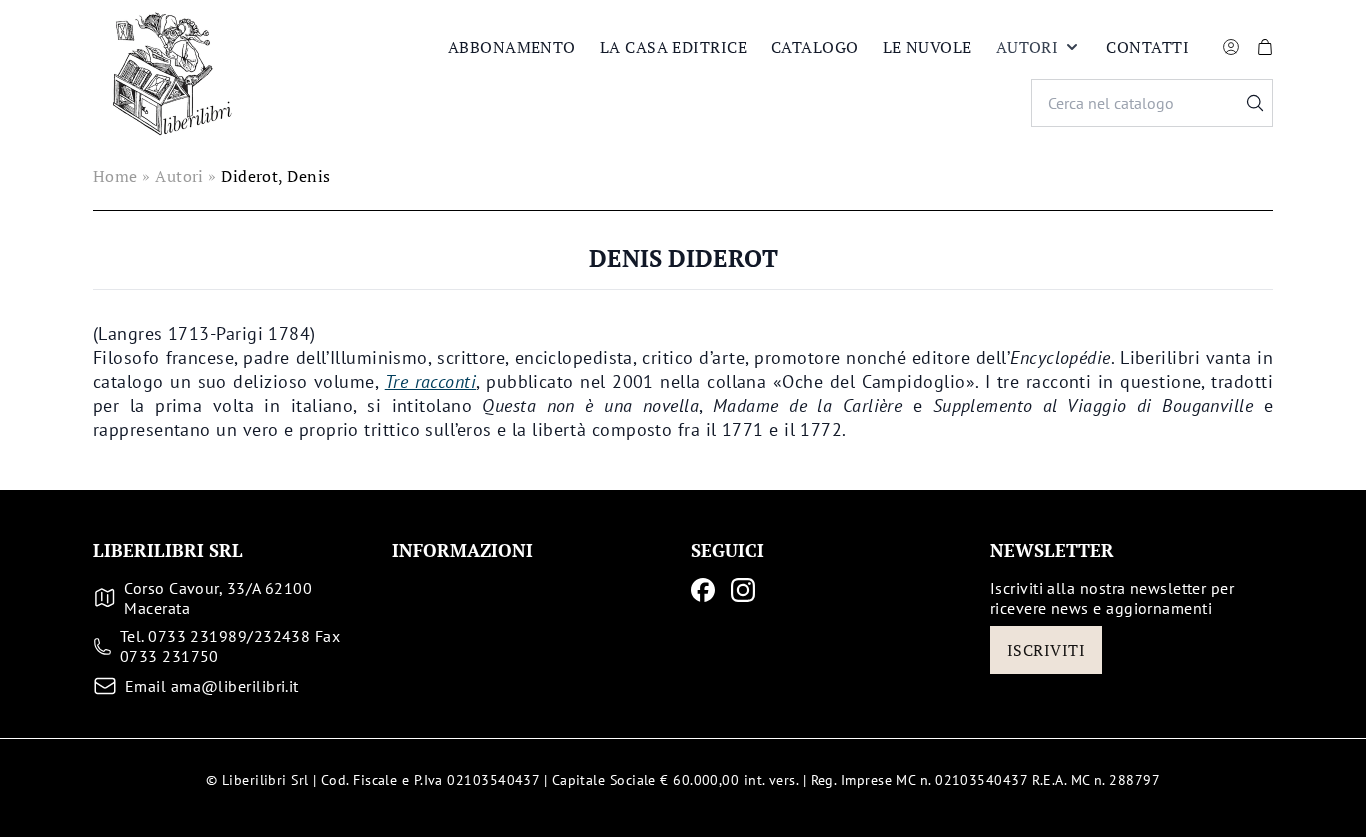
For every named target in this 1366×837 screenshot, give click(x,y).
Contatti (1147, 47)
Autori (1027, 47)
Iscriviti (1046, 650)
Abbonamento (512, 47)
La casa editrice (673, 47)
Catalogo (815, 47)
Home (115, 176)
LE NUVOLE (927, 47)
